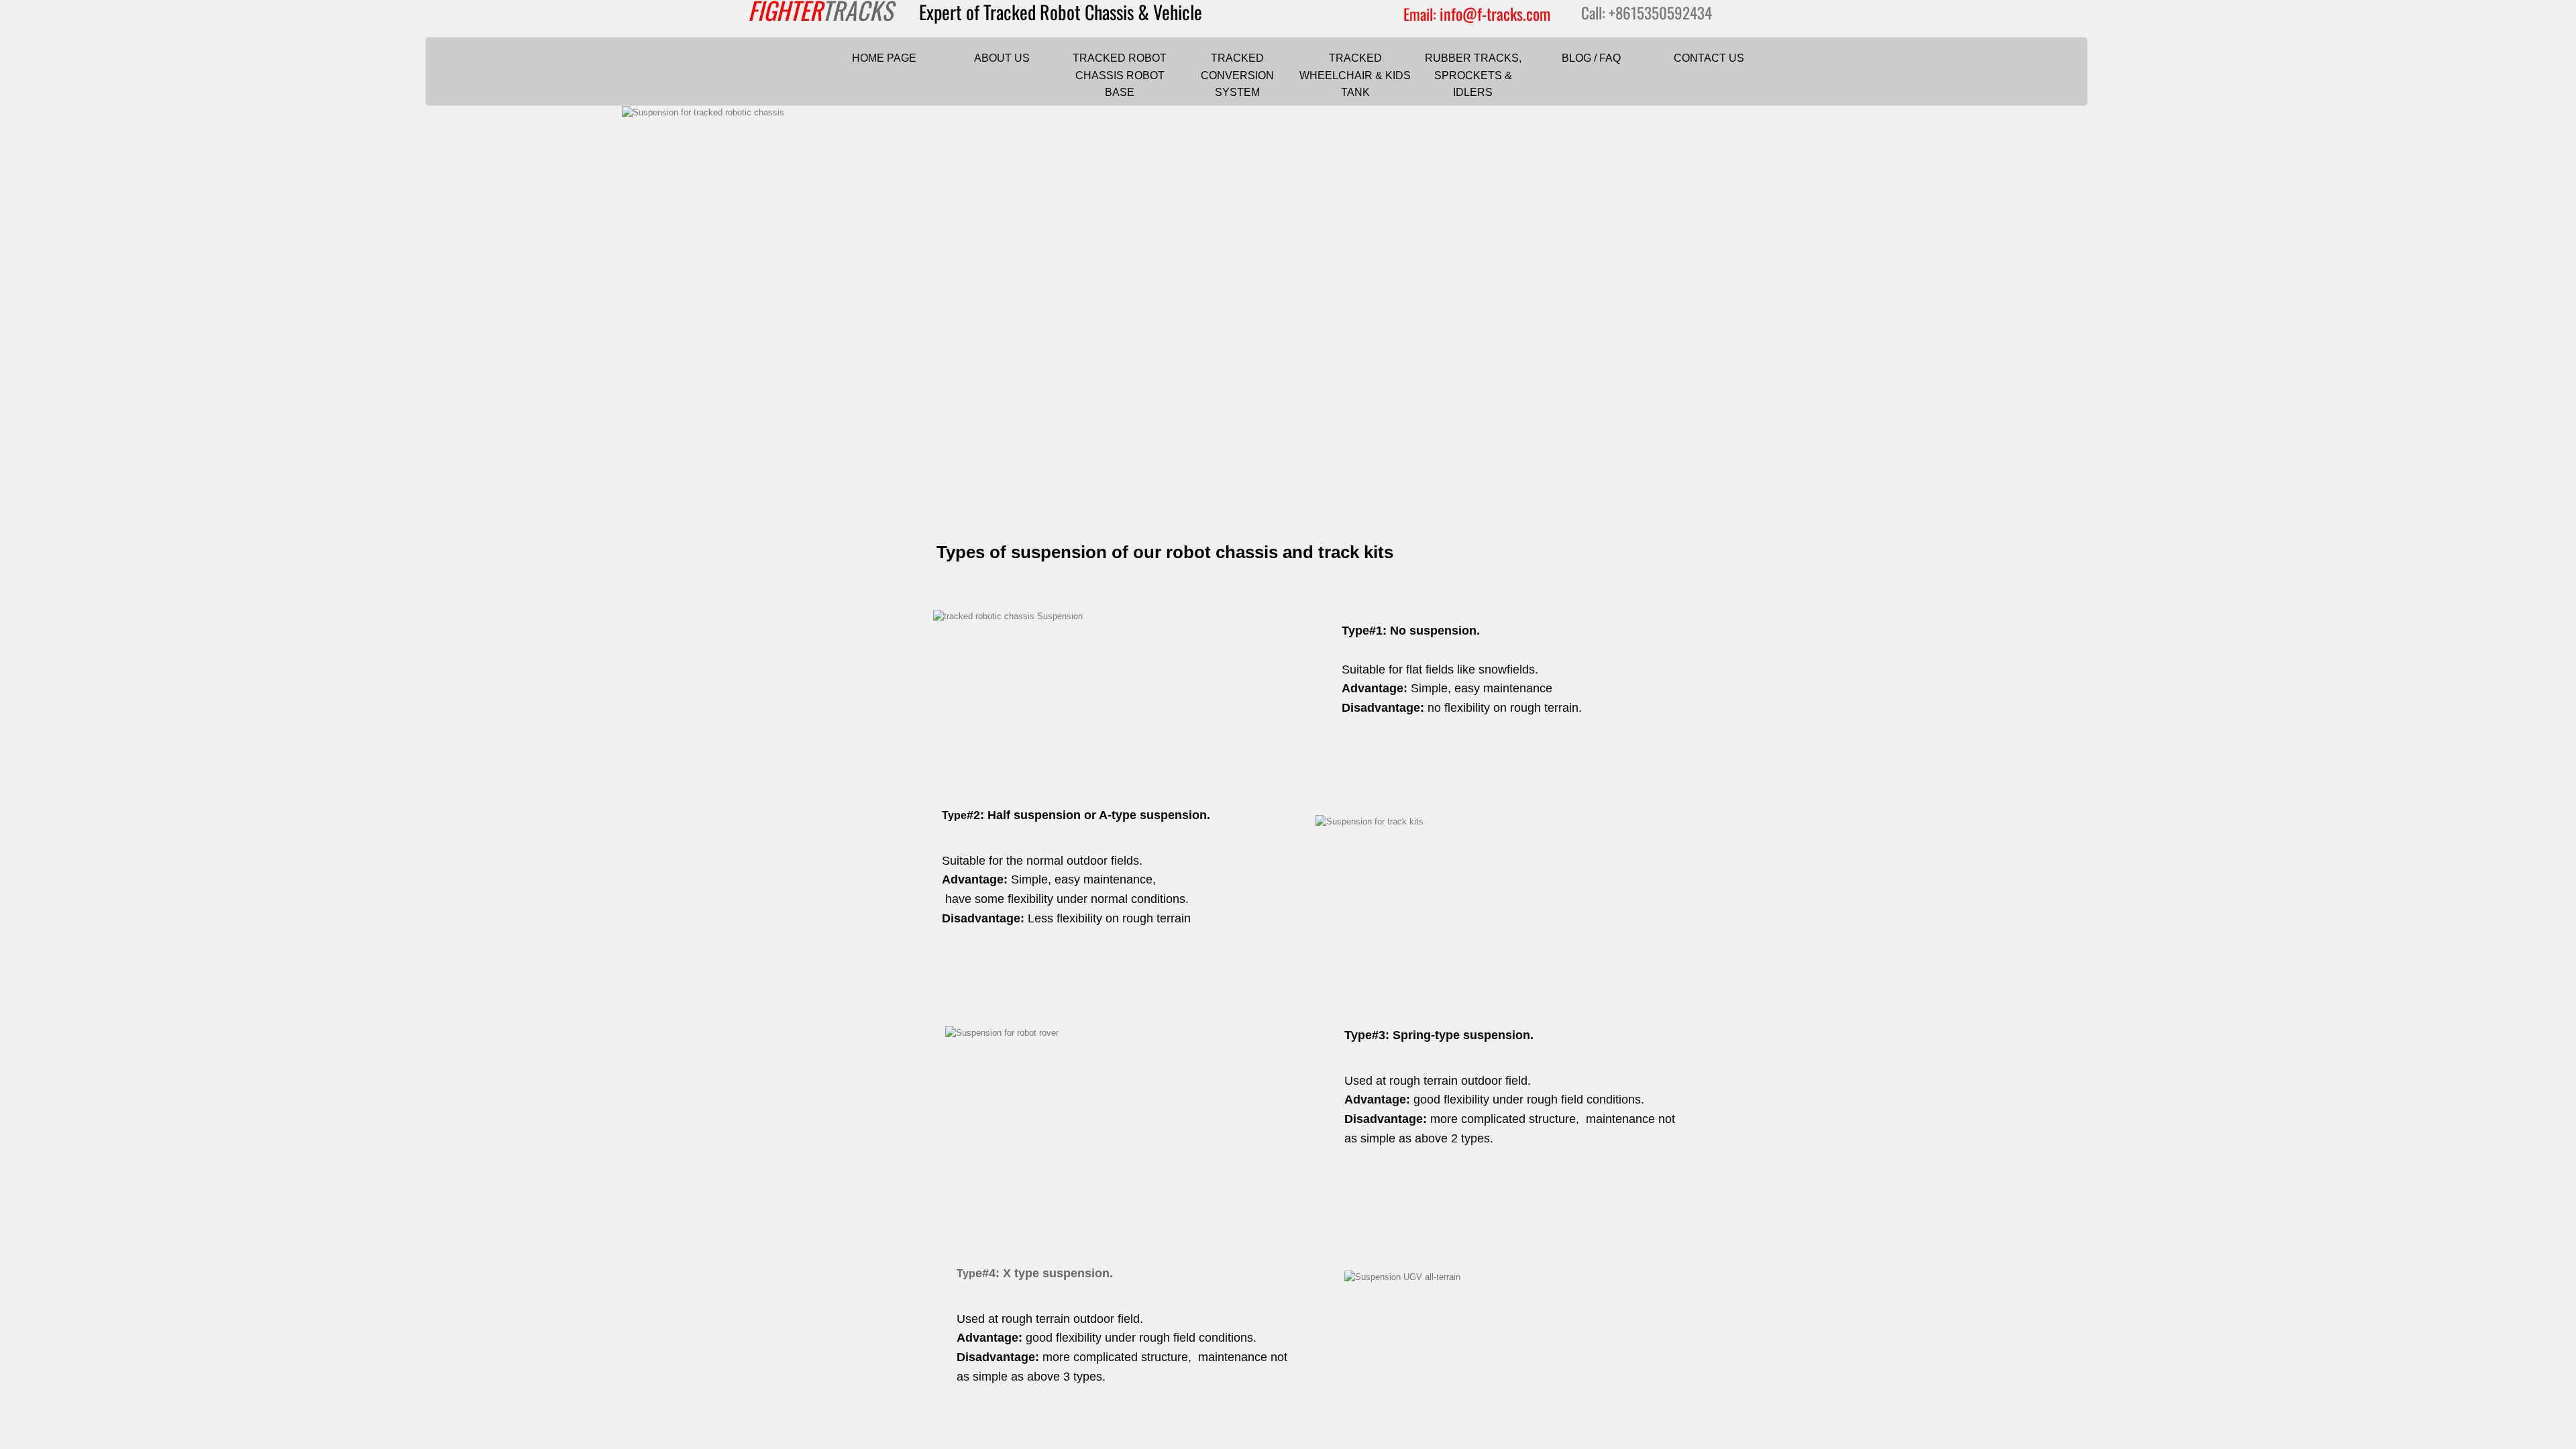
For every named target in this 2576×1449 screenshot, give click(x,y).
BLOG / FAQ (1591, 58)
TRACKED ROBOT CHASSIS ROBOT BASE (1120, 75)
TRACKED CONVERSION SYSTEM (1237, 75)
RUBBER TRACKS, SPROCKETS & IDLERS (1473, 75)
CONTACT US (1709, 58)
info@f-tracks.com (1495, 13)
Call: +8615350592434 (1647, 13)
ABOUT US (1002, 58)
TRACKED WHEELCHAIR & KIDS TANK (1355, 75)
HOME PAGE (884, 58)
